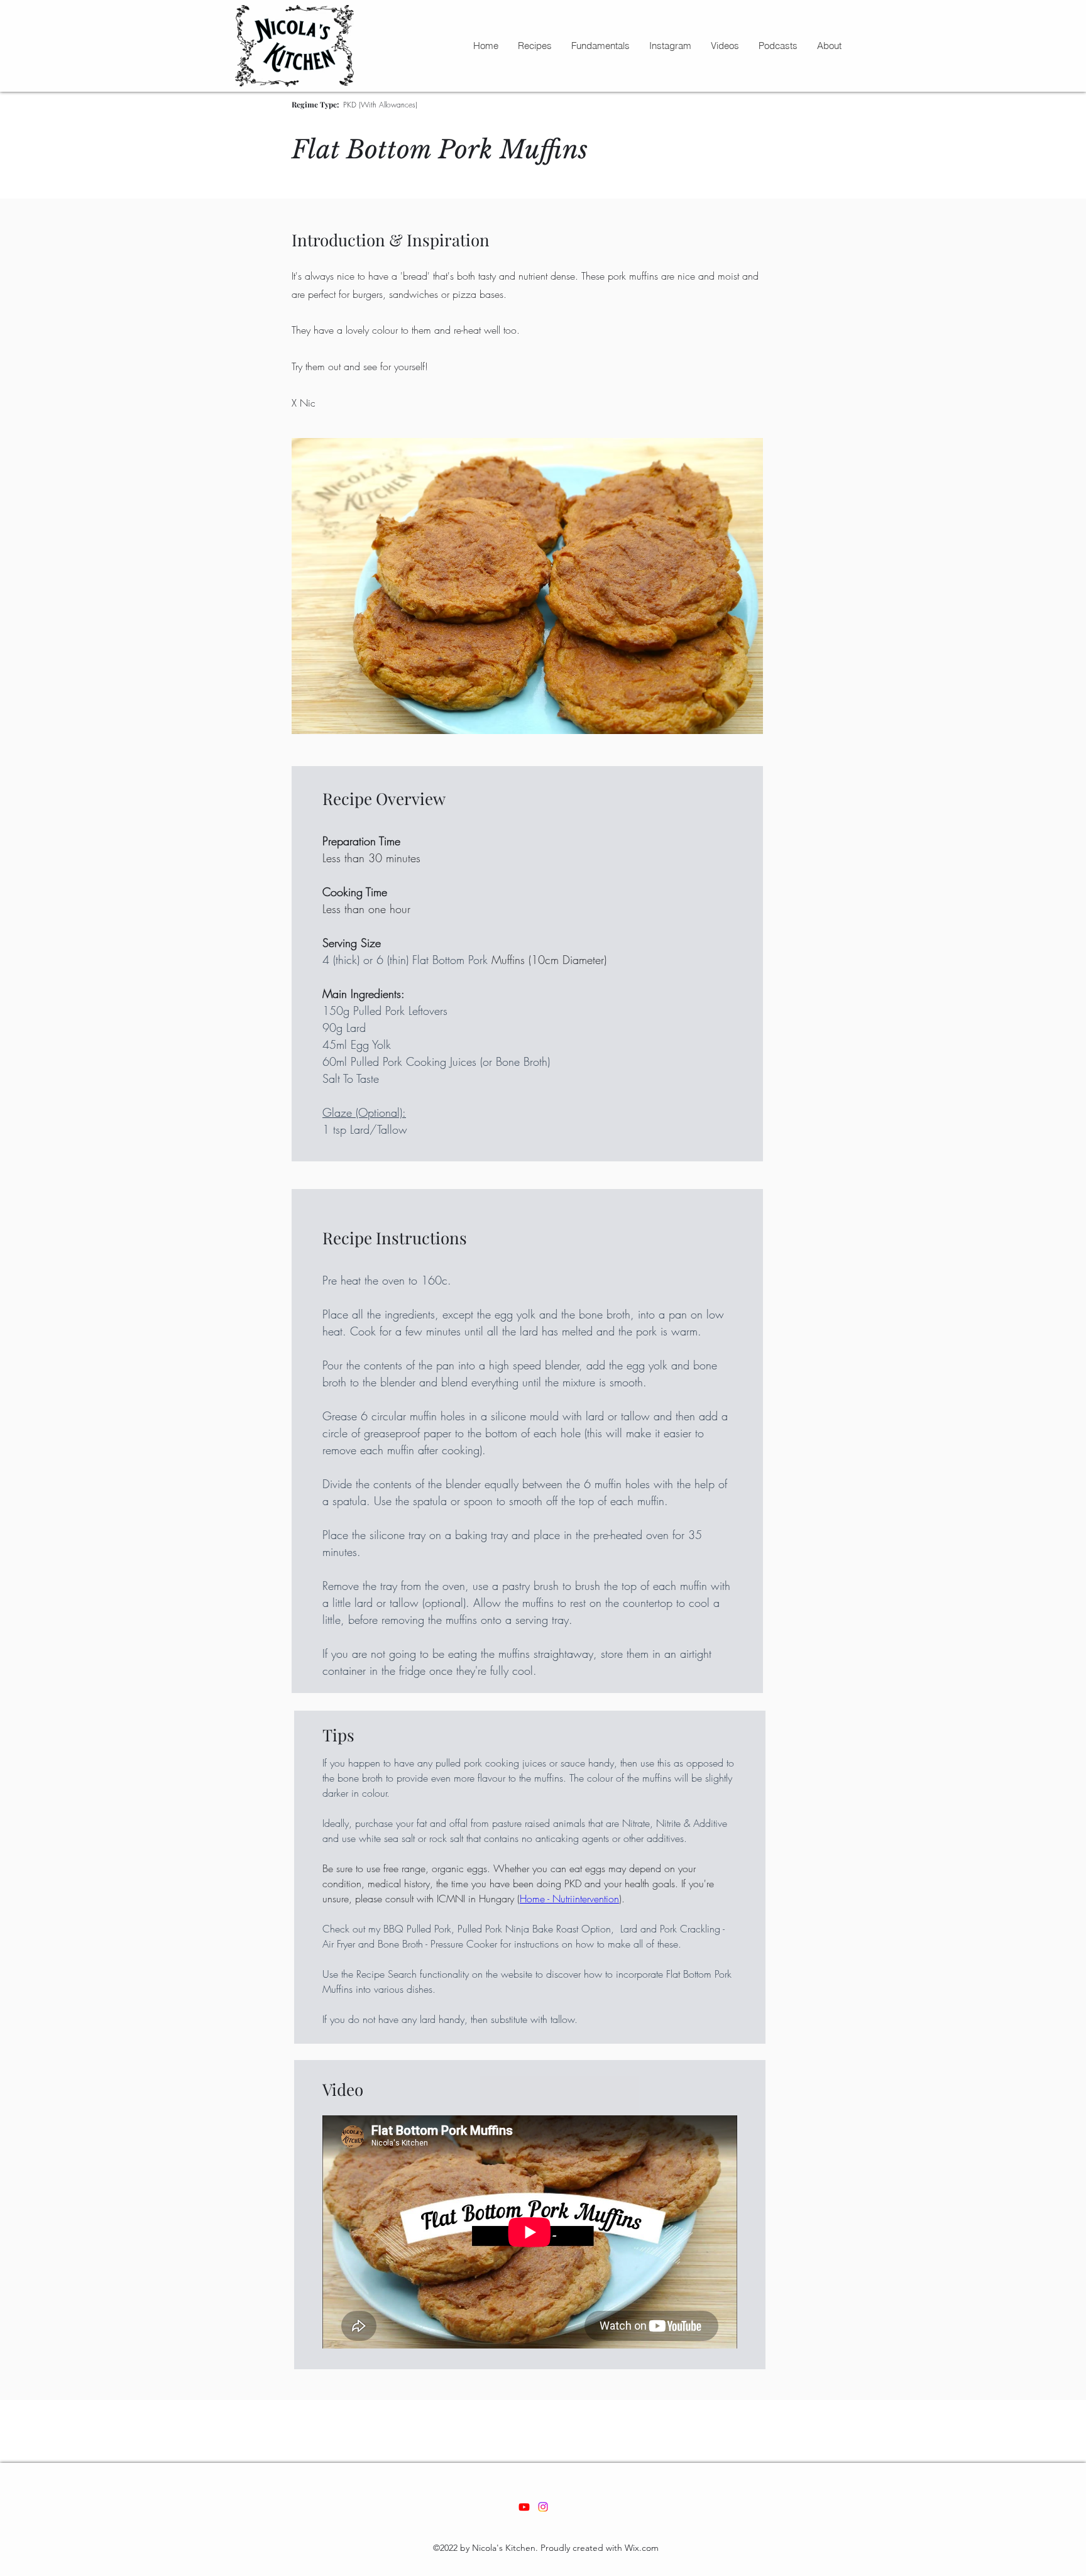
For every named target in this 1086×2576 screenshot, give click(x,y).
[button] (535, 46)
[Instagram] (543, 2507)
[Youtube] (524, 2507)
